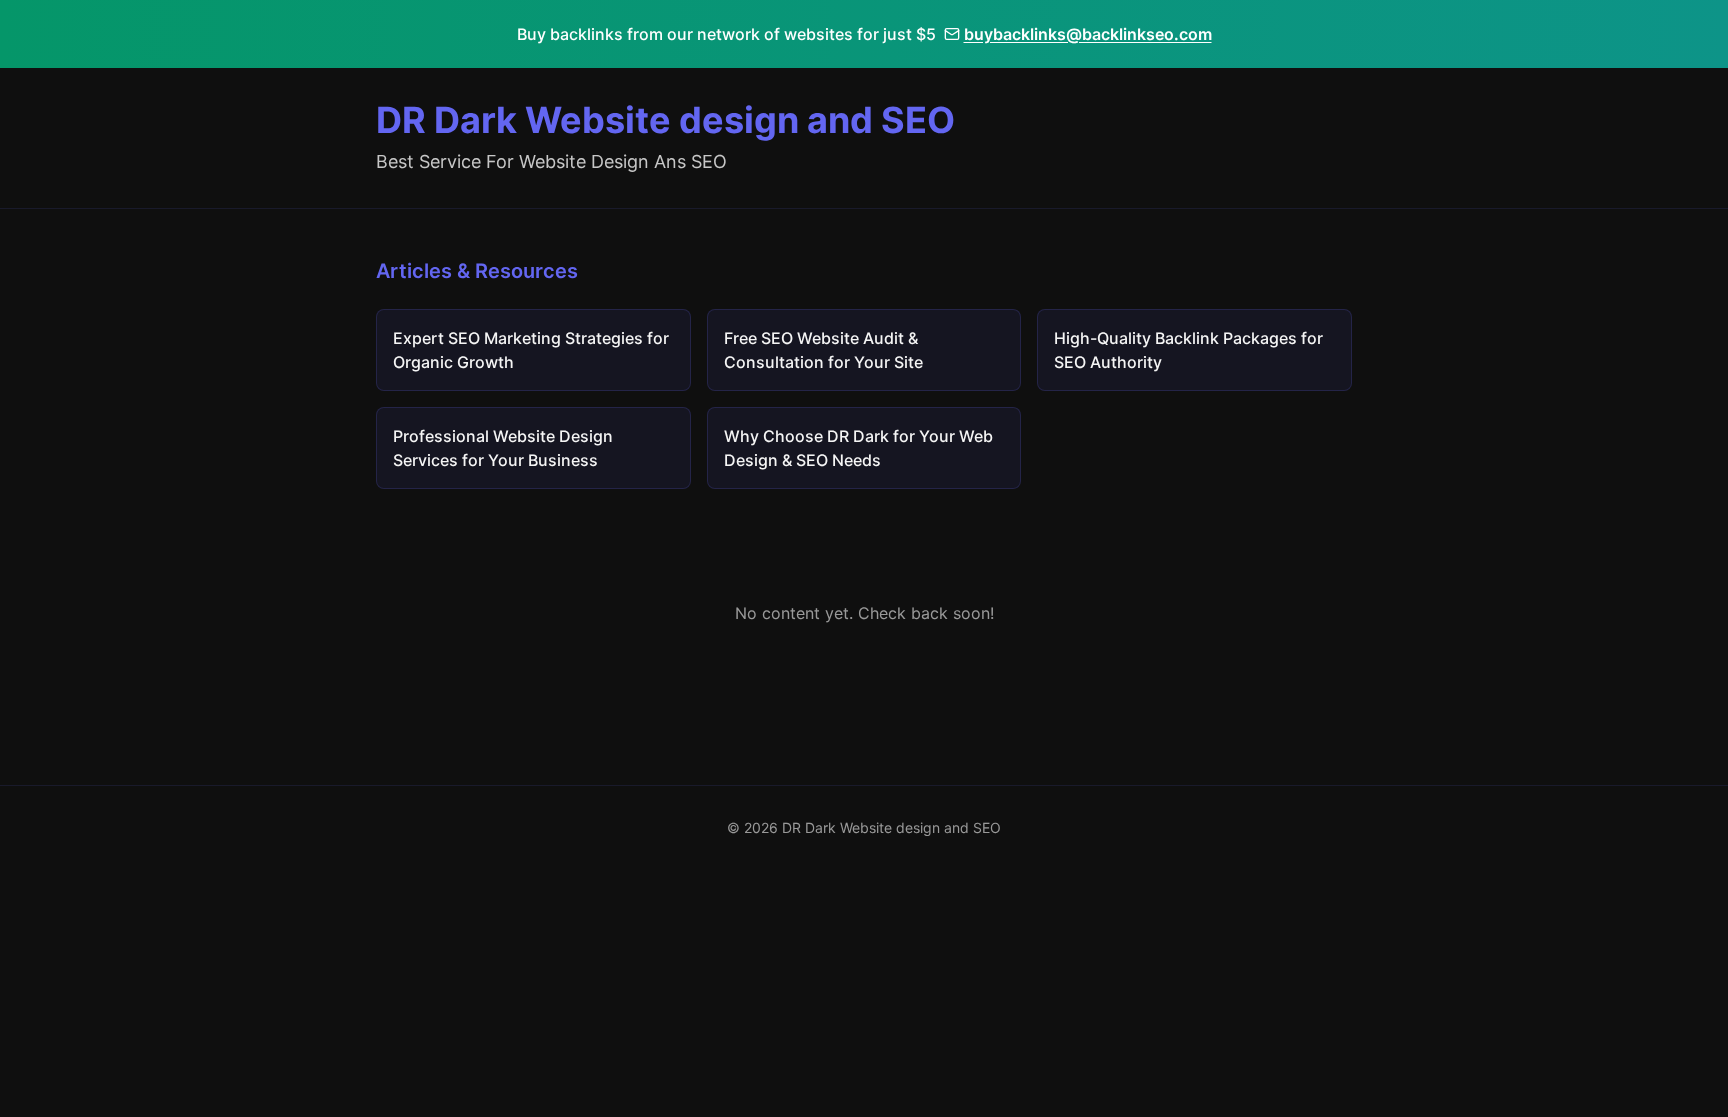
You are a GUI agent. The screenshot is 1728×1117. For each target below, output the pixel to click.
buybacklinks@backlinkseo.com (1088, 34)
